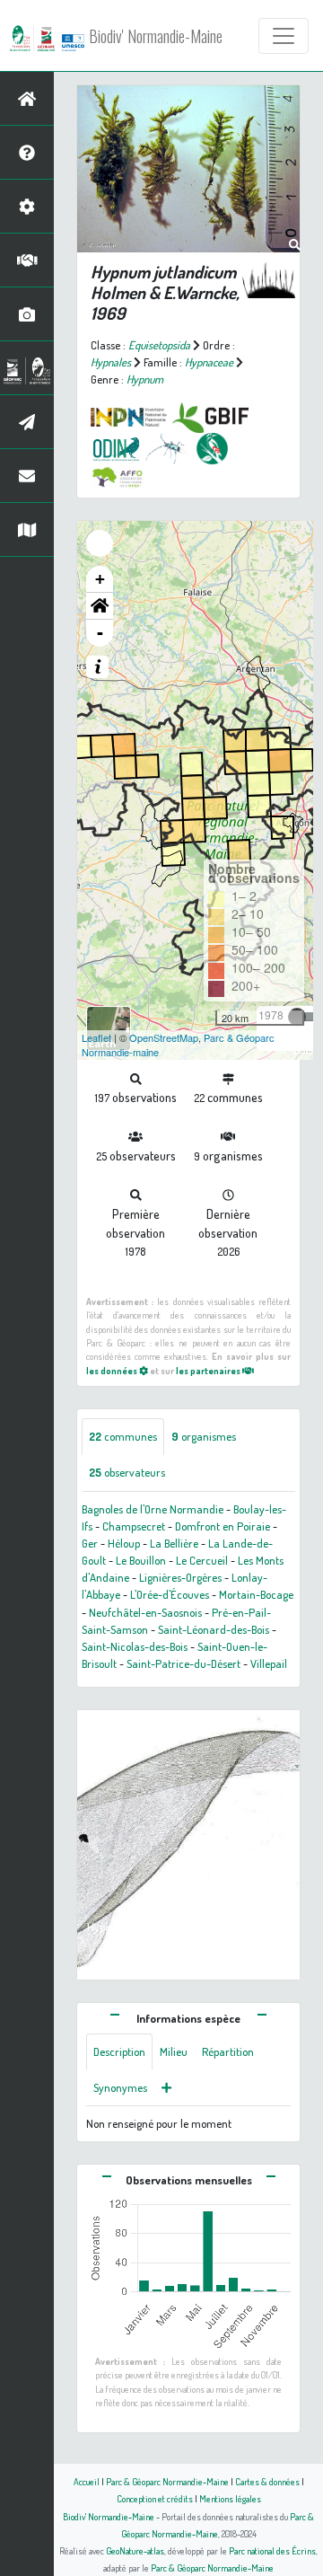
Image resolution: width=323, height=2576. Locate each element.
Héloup (124, 1543)
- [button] (100, 633)
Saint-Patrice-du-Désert (183, 1663)
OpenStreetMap (164, 1037)
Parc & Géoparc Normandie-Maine (167, 2481)
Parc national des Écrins (272, 2550)
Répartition (228, 2051)
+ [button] (100, 579)
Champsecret (134, 1526)
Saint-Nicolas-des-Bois (135, 1646)
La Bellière (174, 1543)
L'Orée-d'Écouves (170, 1594)
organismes (204, 1436)
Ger (90, 1543)
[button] (100, 606)
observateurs (127, 1472)
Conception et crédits (155, 2498)
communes (123, 1436)
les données (113, 1370)
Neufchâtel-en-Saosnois (145, 1612)
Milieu (174, 2051)
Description (119, 2051)
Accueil (87, 2481)
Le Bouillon (141, 1560)
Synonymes (120, 2087)
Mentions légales (230, 2498)
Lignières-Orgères (180, 1577)
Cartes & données (267, 2481)
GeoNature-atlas (135, 2550)
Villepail (269, 1663)
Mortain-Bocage (256, 1594)
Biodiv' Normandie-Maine (156, 36)
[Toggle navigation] (284, 36)
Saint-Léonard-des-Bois (214, 1629)
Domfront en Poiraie (223, 1526)
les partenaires (209, 1370)
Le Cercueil (202, 1560)
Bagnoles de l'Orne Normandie (153, 1509)
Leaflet (96, 1037)
